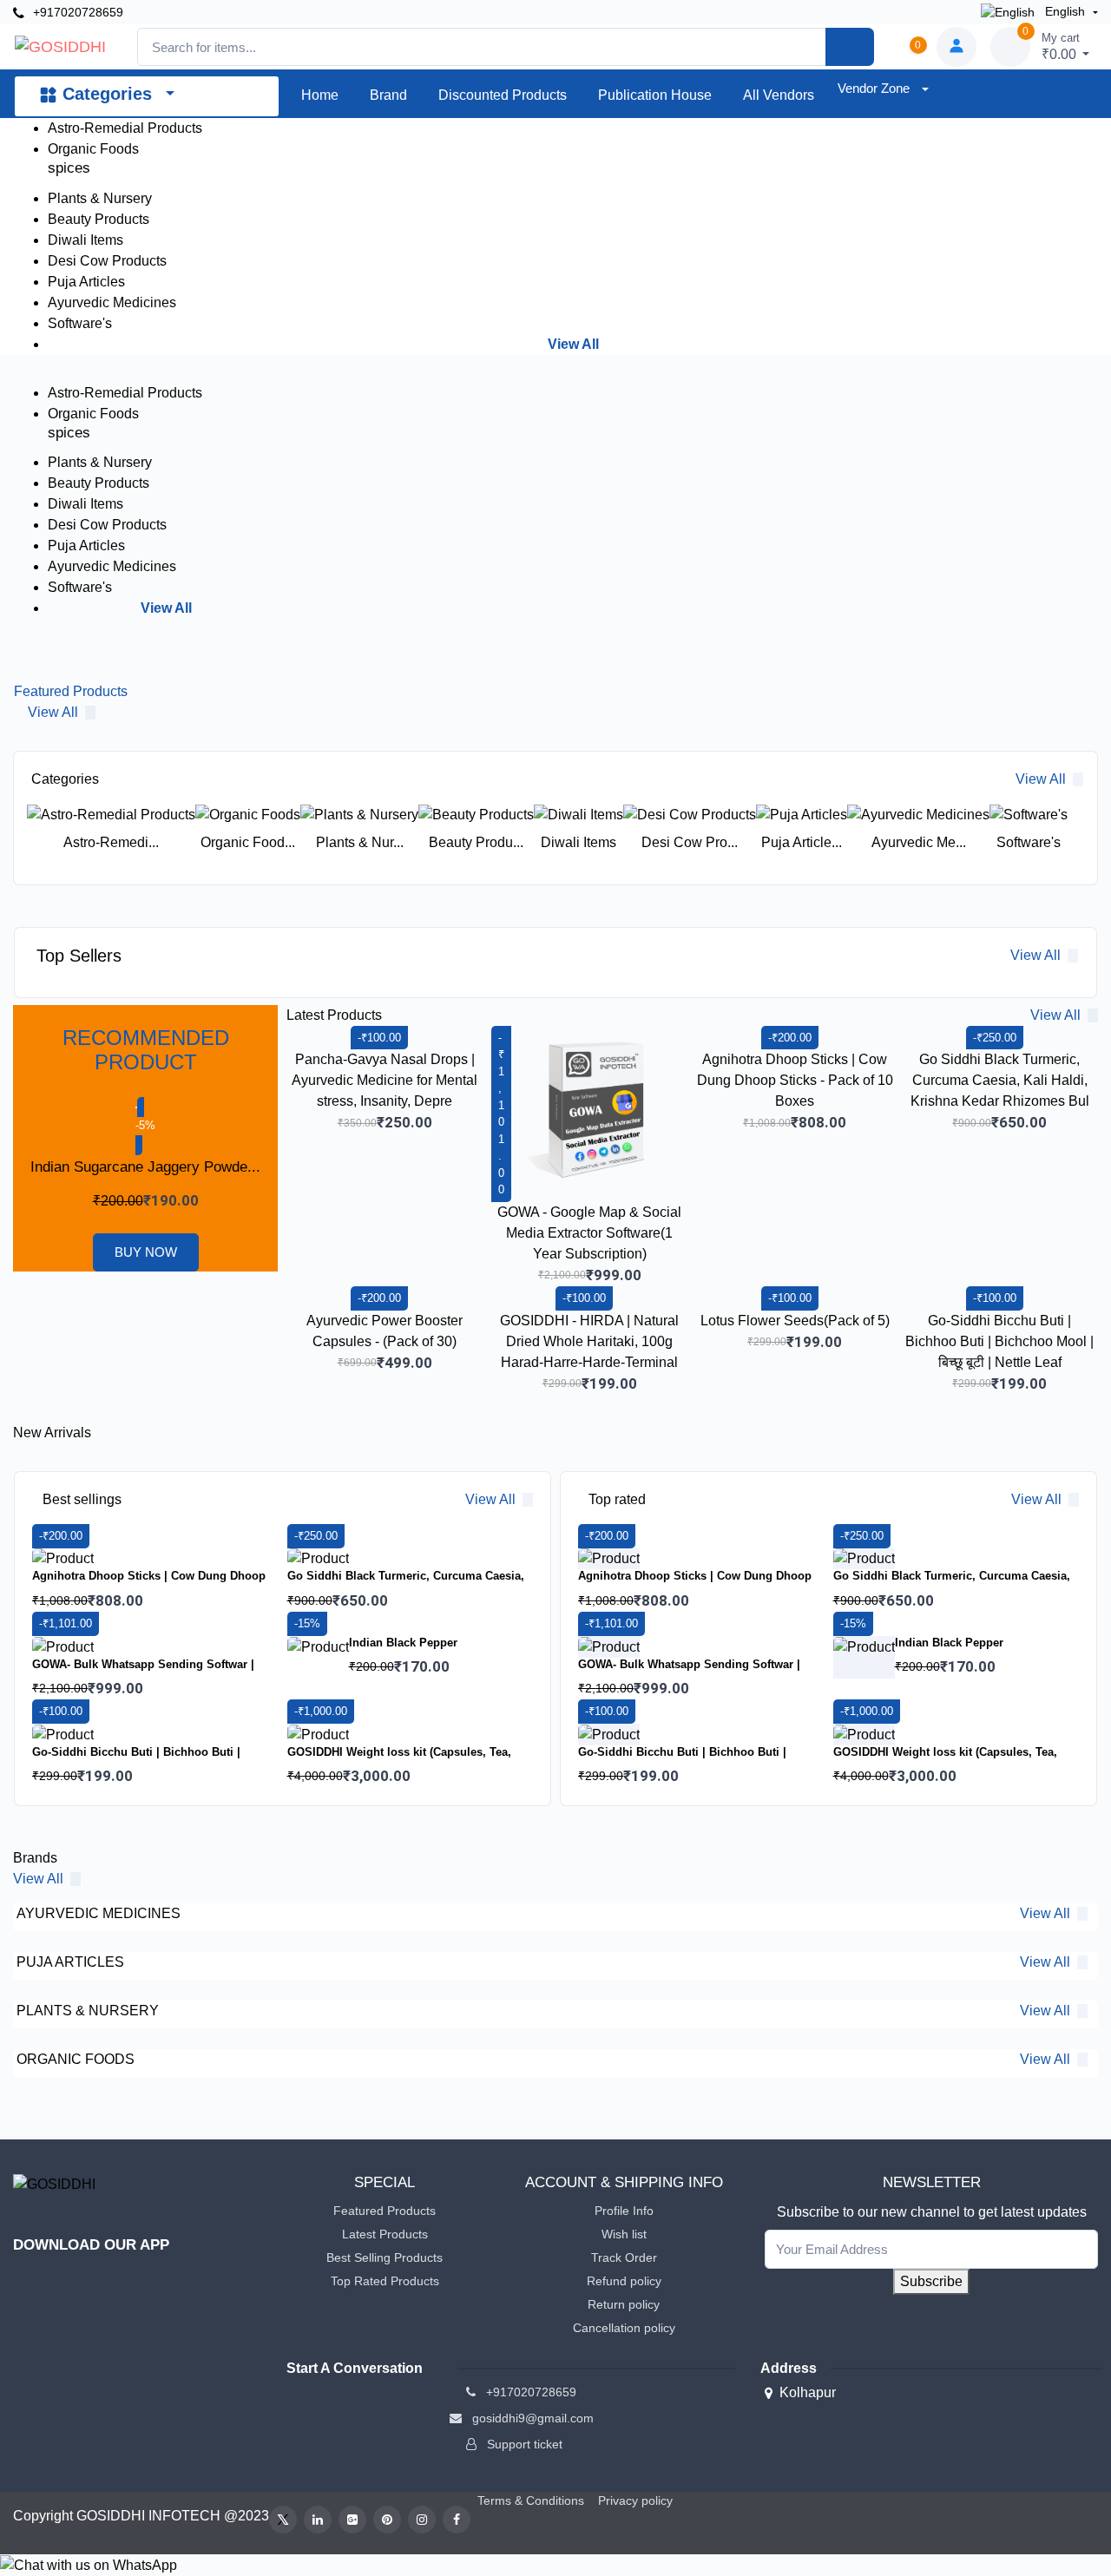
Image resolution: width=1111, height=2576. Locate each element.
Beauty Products (99, 219)
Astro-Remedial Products (125, 128)
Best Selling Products (385, 2257)
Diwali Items (85, 240)
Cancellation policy (624, 2328)
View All (573, 344)
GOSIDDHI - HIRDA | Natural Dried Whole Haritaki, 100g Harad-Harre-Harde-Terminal (589, 1341)
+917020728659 (76, 12)
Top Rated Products (385, 2281)
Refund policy (624, 2281)
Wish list (624, 2234)
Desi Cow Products (107, 261)
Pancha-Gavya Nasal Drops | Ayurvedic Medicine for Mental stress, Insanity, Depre (385, 1080)
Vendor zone (875, 88)
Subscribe (931, 2281)
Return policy (624, 2304)
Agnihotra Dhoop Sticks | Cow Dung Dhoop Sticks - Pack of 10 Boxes (795, 1080)
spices (69, 168)
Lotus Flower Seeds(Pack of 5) (795, 1321)
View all (166, 608)
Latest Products (385, 2234)
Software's (80, 323)
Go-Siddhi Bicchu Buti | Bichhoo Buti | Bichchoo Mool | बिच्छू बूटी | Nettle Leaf (999, 1341)
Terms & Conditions (531, 2500)
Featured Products (385, 2211)
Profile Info (624, 2211)
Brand (388, 95)
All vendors (779, 95)
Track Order (624, 2257)
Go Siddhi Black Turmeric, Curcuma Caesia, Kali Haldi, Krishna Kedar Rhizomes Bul (1000, 1080)
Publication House (655, 95)
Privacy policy (635, 2500)
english (1065, 11)
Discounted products (503, 95)
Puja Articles (86, 282)
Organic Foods (93, 149)
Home (320, 95)
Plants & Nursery (100, 198)
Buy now (146, 1252)
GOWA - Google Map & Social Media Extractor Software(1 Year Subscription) (589, 1233)
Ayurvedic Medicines (112, 302)
